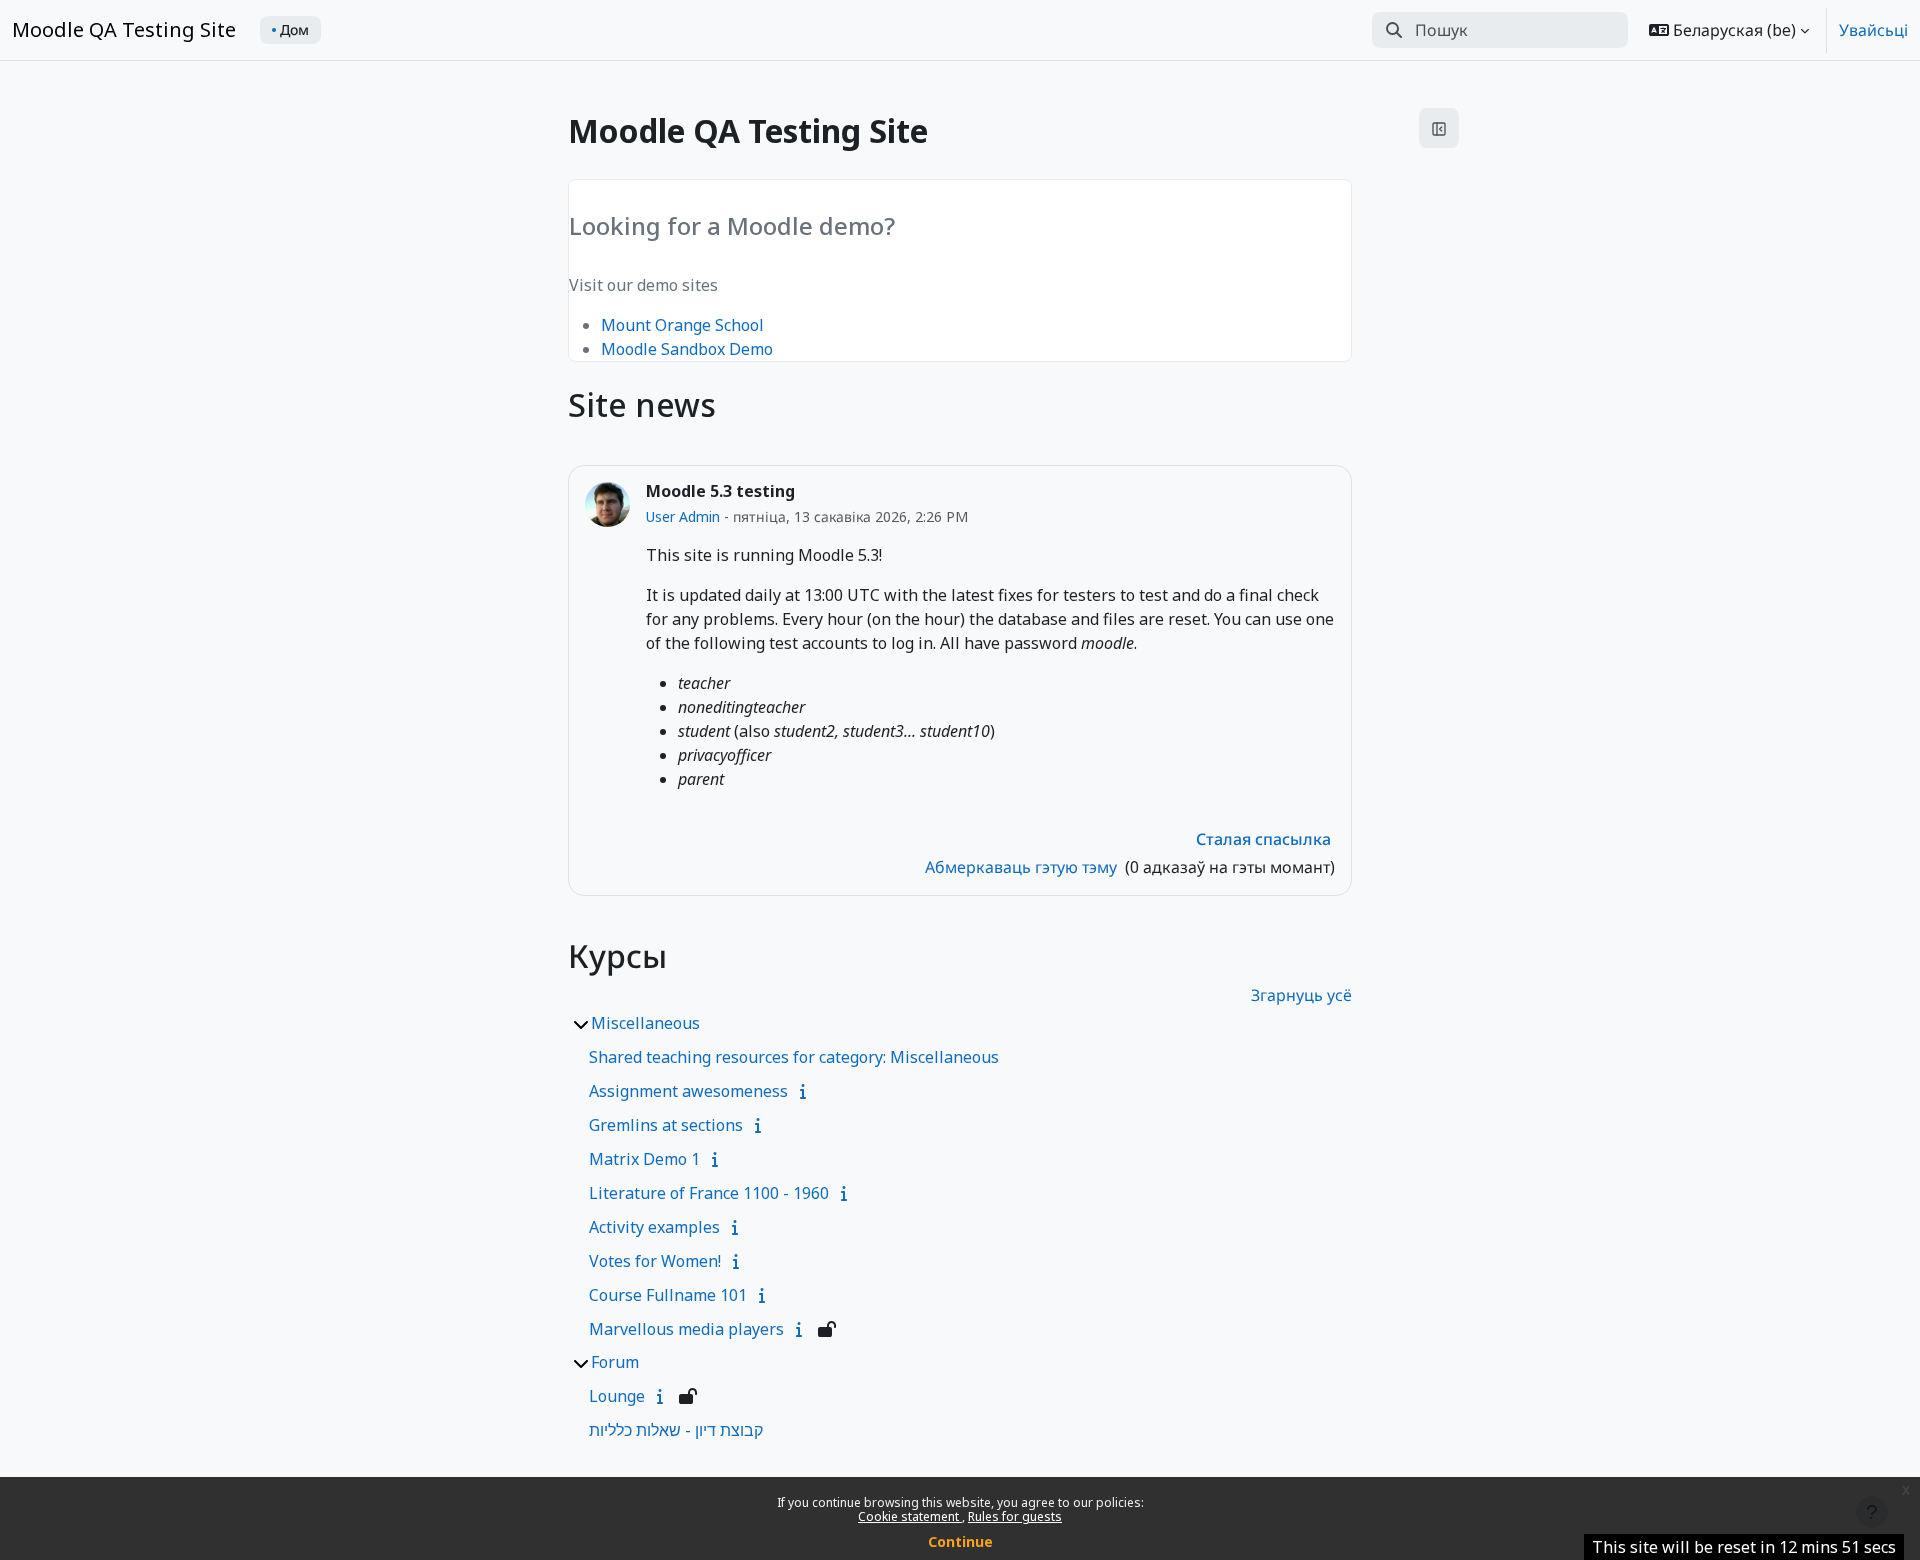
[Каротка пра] (807, 1091)
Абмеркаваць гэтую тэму (1023, 867)
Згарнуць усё (1301, 995)
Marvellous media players (686, 1329)
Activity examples (654, 1227)
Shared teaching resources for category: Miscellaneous (794, 1057)
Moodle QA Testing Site (124, 29)
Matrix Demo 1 (644, 1159)
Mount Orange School (682, 325)
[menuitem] (290, 30)
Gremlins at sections (666, 1125)
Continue (960, 1541)
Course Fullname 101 (668, 1295)
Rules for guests (1015, 1516)
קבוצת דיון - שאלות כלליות (676, 1430)
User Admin (685, 516)
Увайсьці (1873, 30)
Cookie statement (910, 1516)
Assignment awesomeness (688, 1091)
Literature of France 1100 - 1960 (709, 1193)
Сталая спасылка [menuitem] (1263, 839)
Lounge (617, 1396)
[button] (1729, 30)
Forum (615, 1362)
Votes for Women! (655, 1261)
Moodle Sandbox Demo (687, 349)
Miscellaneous (645, 1023)
